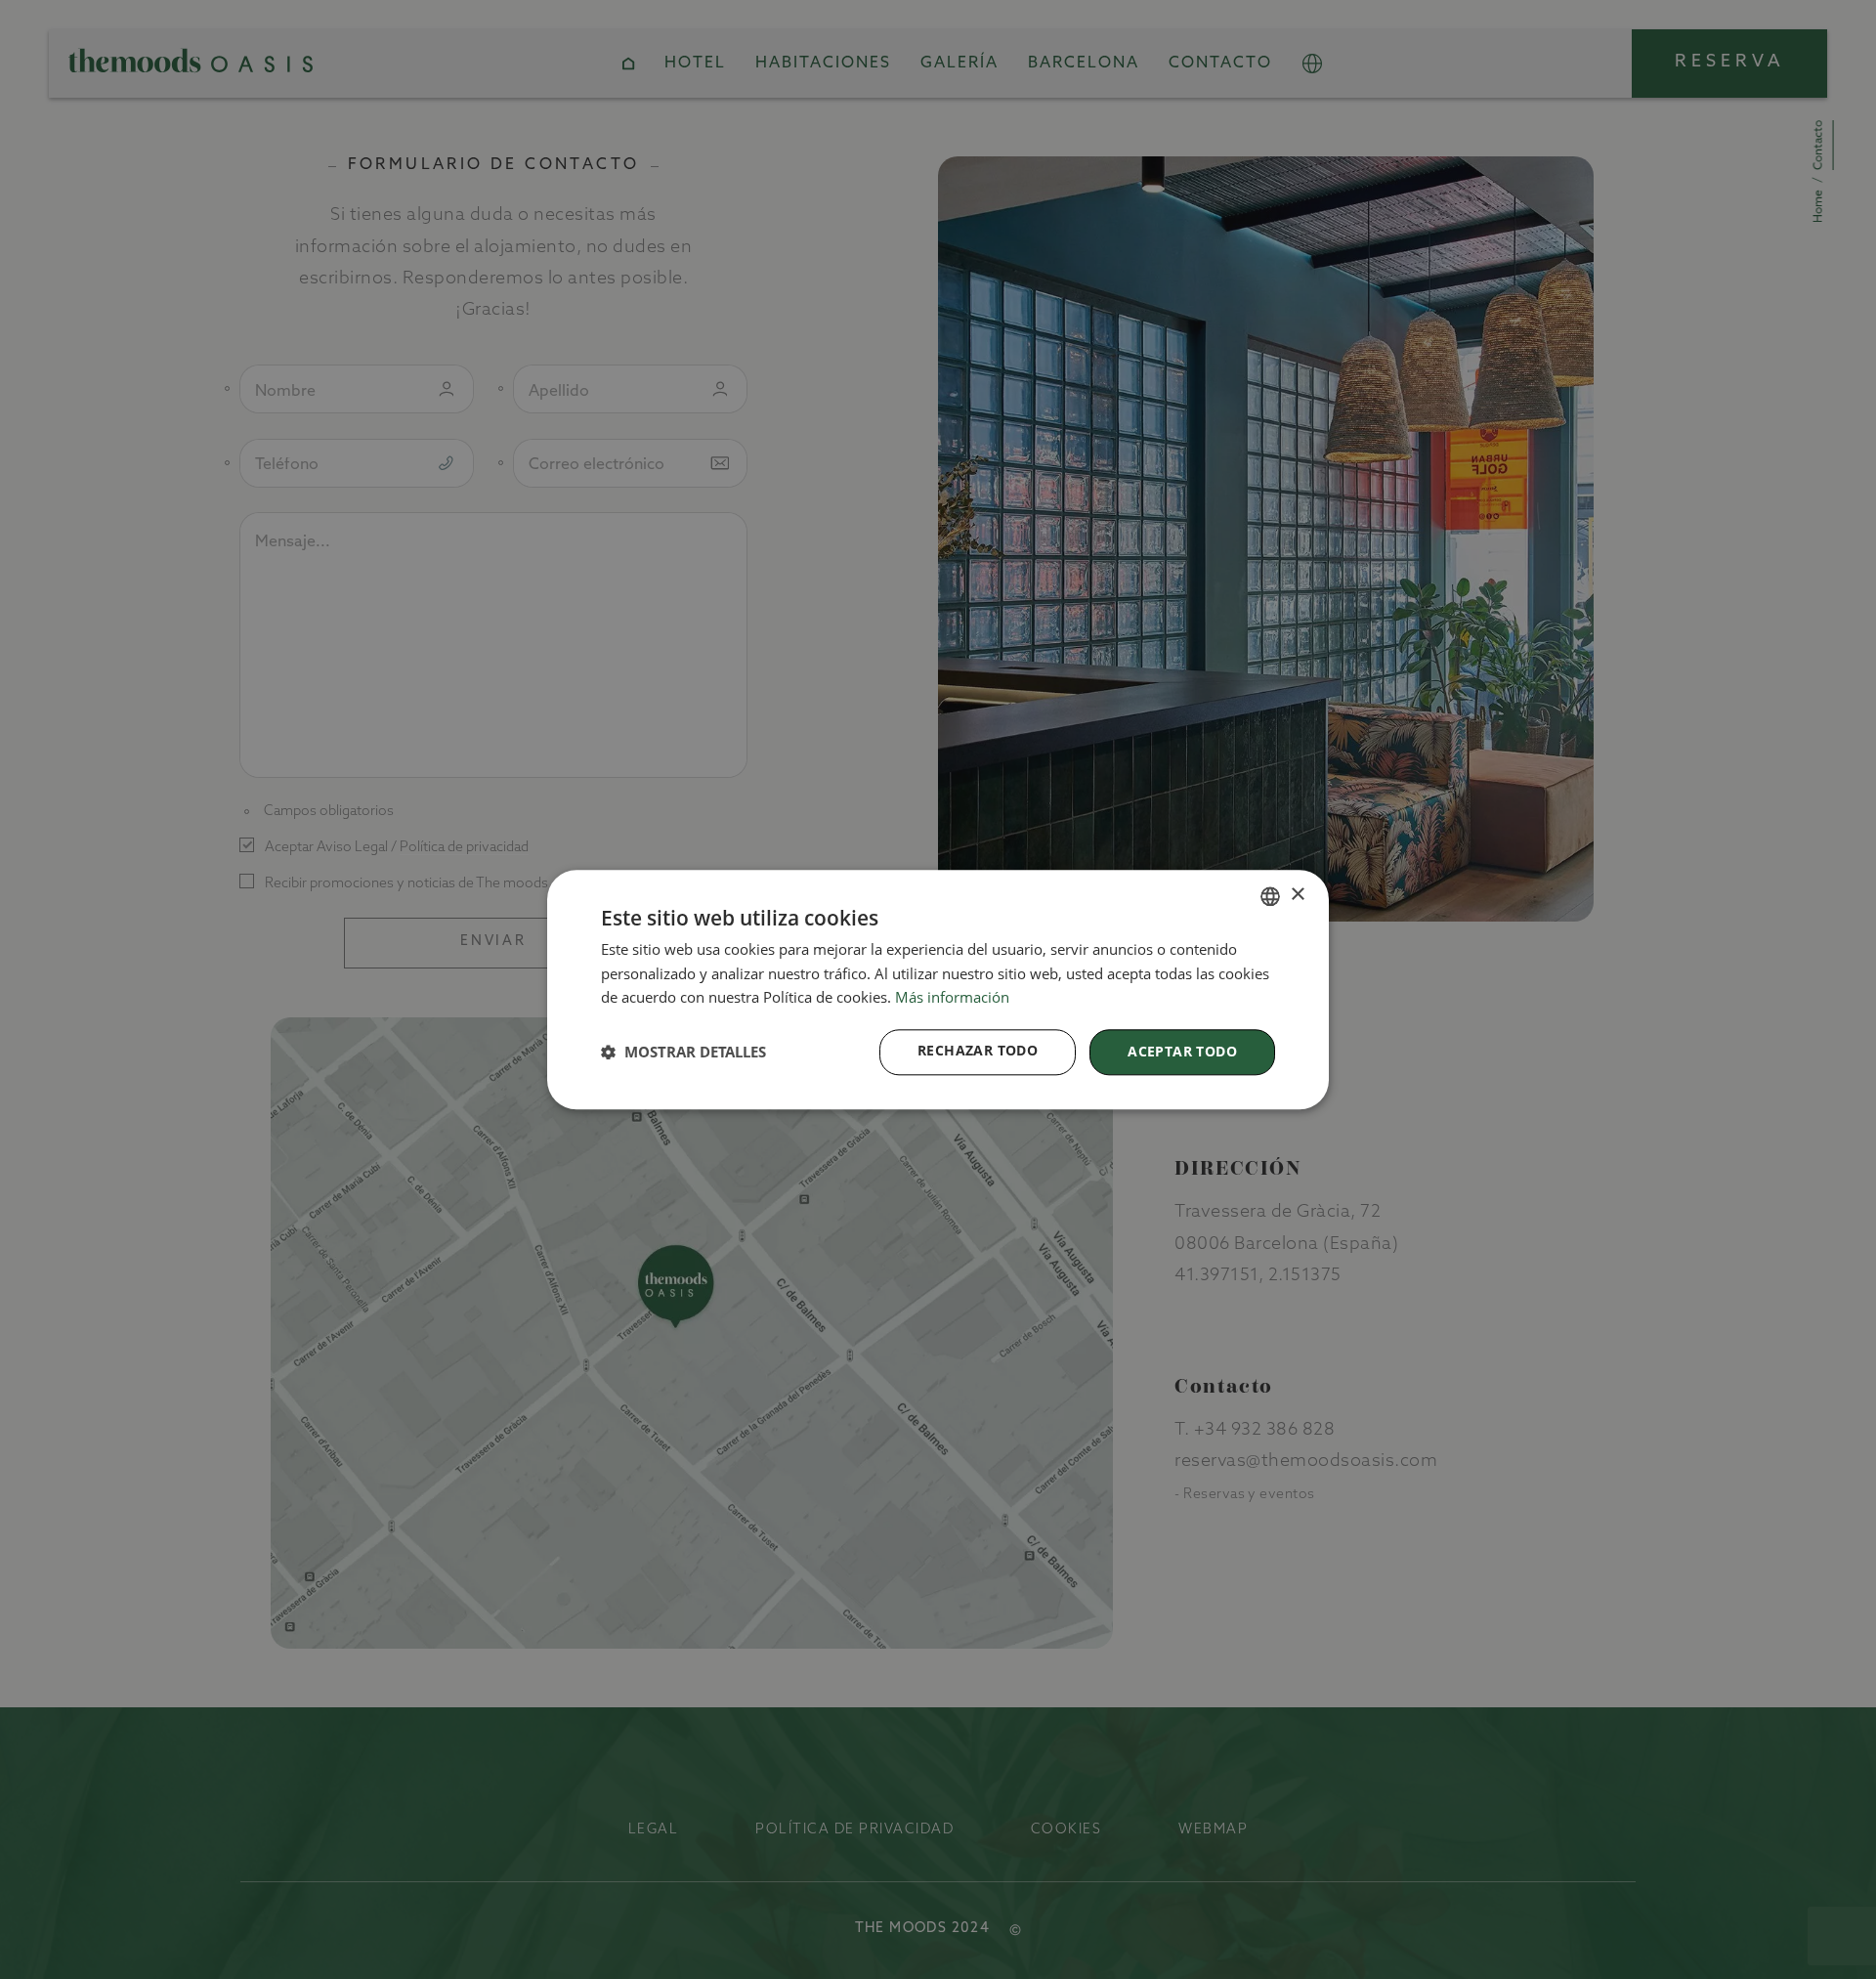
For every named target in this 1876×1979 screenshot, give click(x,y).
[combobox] (1270, 896)
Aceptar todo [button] (1182, 1051)
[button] (683, 1053)
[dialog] (938, 989)
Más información (952, 998)
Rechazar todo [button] (978, 1050)
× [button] (1297, 895)
